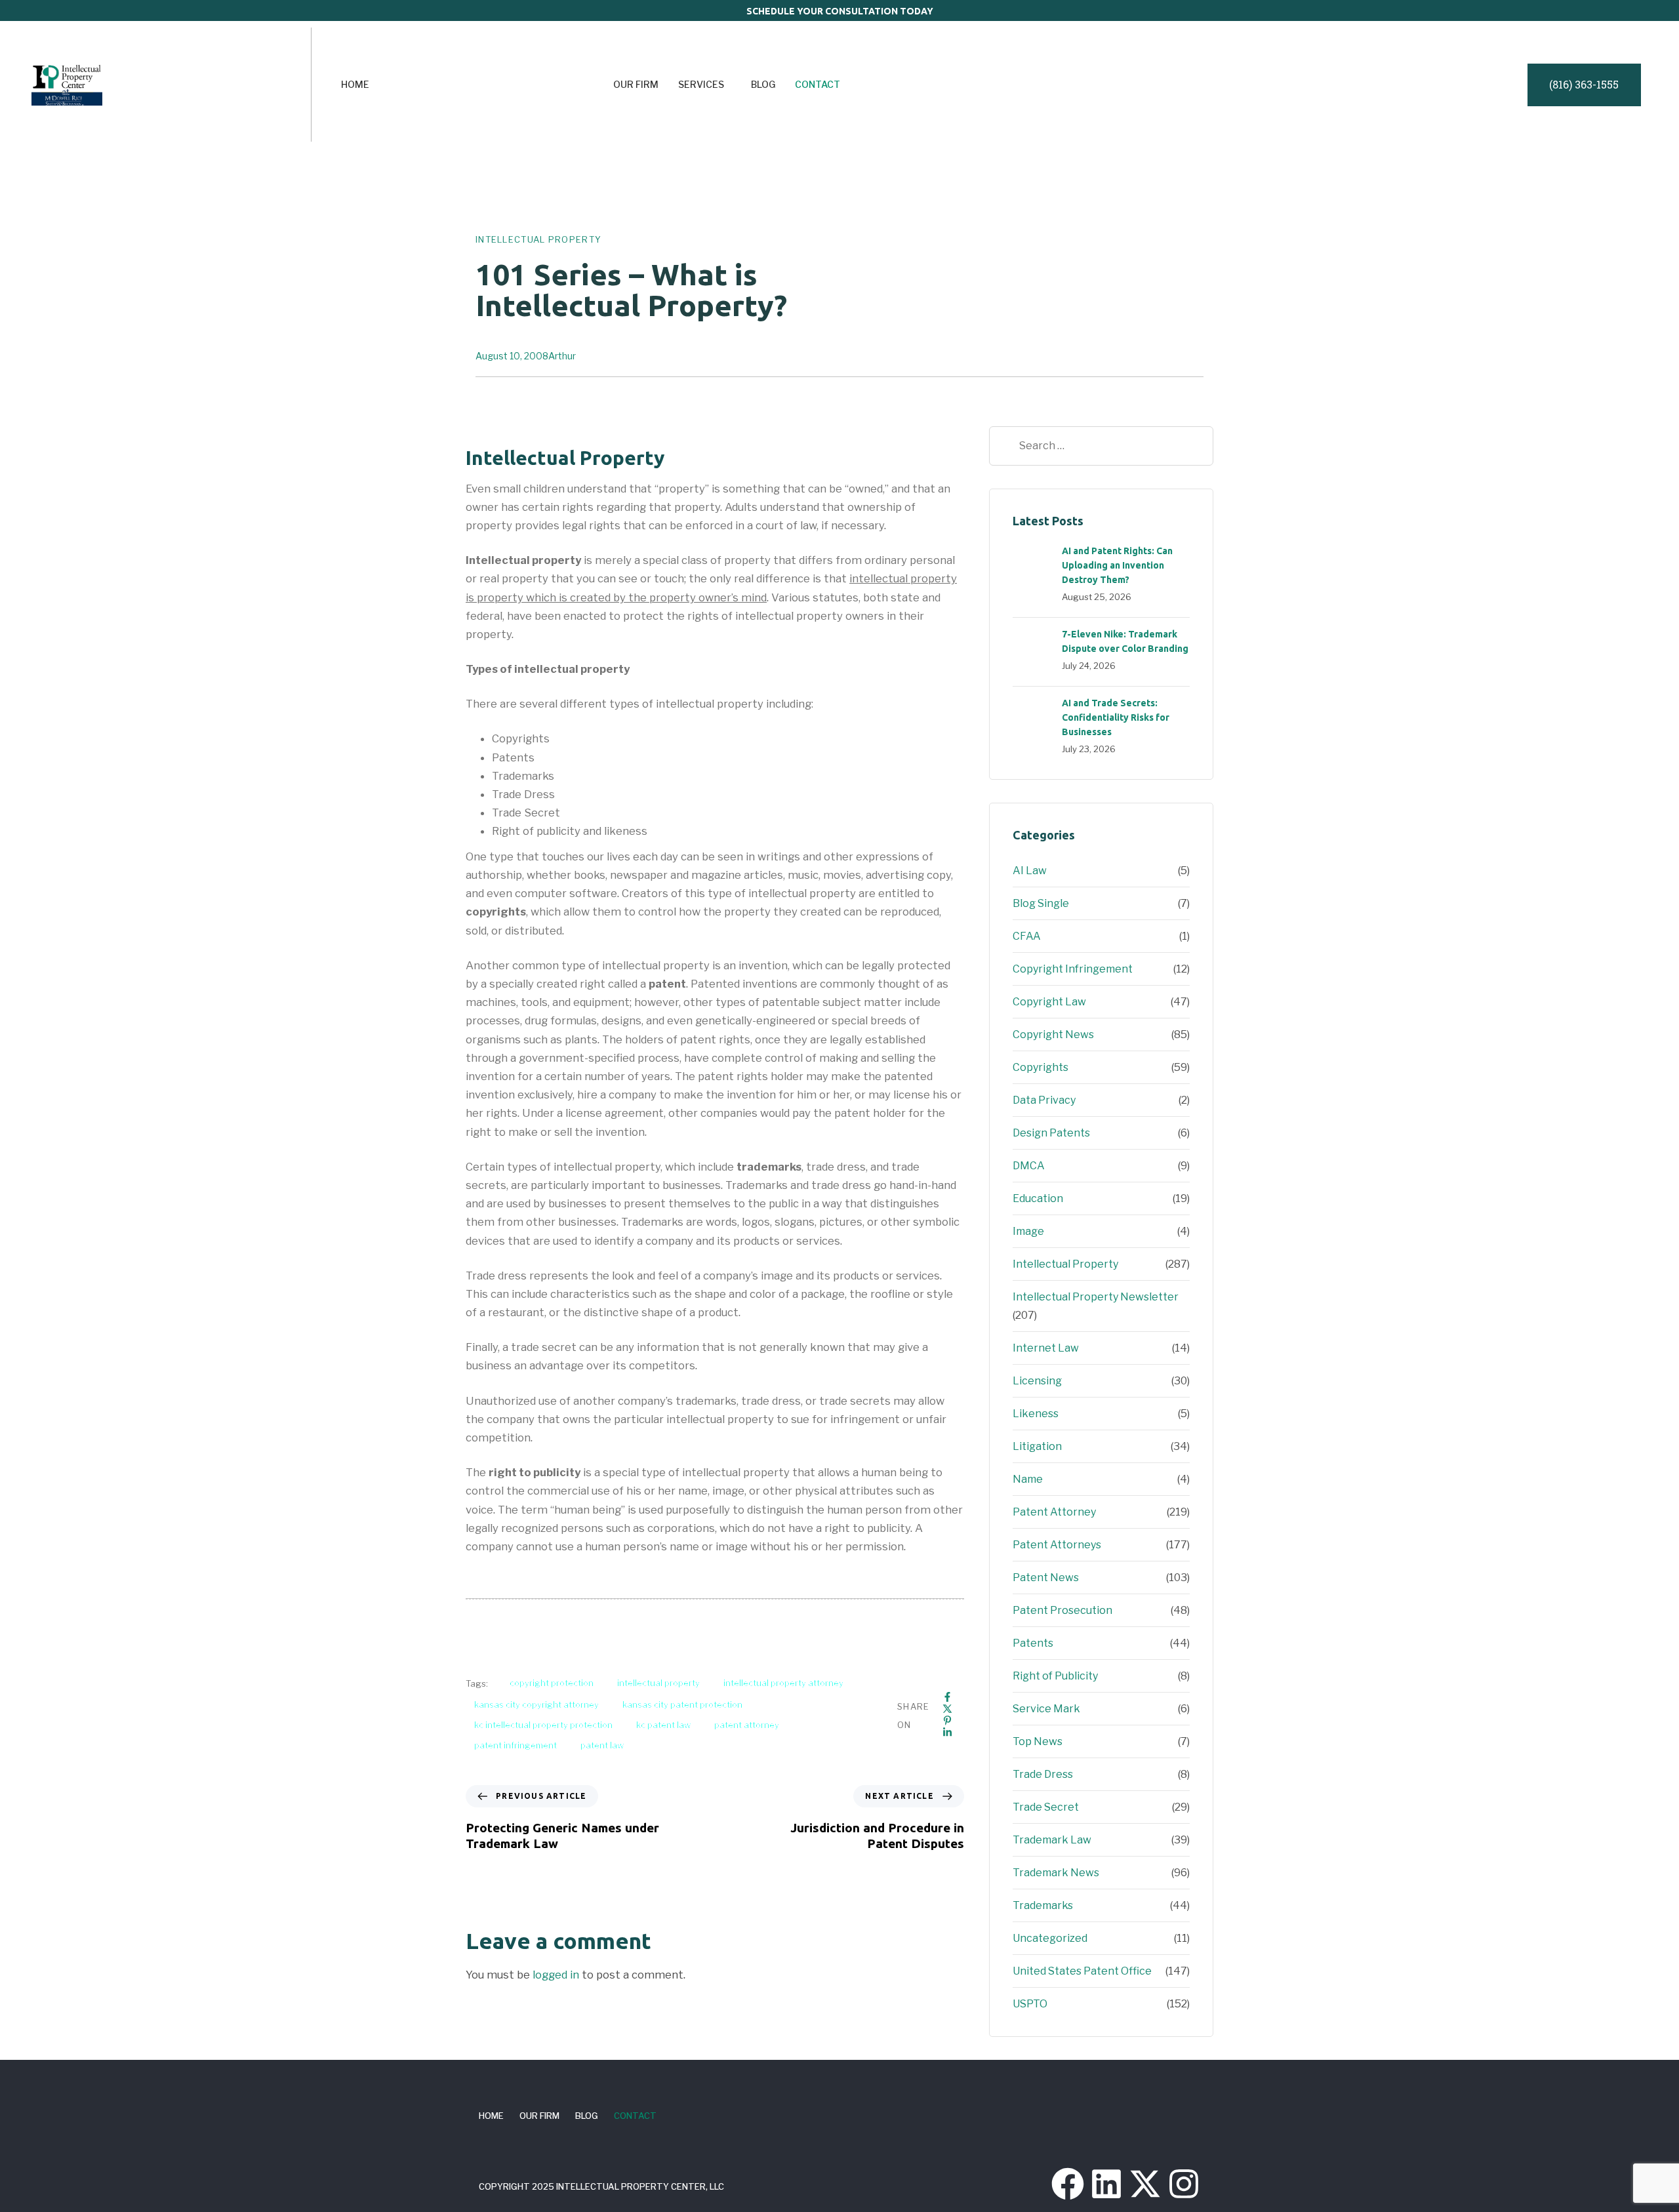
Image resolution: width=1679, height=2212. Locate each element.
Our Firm (636, 84)
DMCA (1029, 1166)
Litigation (1037, 1446)
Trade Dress (1043, 1774)
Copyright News (1053, 1035)
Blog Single (1041, 903)
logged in (556, 1975)
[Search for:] (1101, 446)
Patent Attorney (1054, 1512)
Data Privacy (1044, 1100)
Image (1028, 1231)
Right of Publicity (1055, 1676)
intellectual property (658, 1683)
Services (701, 84)
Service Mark (1046, 1709)
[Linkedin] (947, 1732)
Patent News (1046, 1578)
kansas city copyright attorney (536, 1704)
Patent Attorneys (1057, 1545)
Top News (1038, 1741)
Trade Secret (1046, 1807)
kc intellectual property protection (543, 1725)
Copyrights (1041, 1067)
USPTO (1030, 2004)
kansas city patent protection (682, 1704)
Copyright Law (1049, 1002)
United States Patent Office (1082, 1971)
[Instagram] (1184, 2184)
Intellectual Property (538, 239)
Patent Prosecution (1062, 1610)
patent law (602, 1745)
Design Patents (1051, 1133)
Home (355, 84)
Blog (763, 84)
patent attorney (747, 1725)
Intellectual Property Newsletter (1096, 1297)
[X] (947, 1709)
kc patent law (663, 1725)
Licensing (1037, 1381)
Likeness (1036, 1414)
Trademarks (1043, 1905)
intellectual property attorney (783, 1683)
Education (1038, 1198)
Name (1028, 1479)
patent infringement (516, 1745)
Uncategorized (1050, 1938)
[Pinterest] (947, 1720)
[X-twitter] (1145, 2184)
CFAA (1027, 936)
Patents (1033, 1643)
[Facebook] (947, 1697)
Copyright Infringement (1073, 969)
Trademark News (1056, 1873)
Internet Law (1046, 1348)
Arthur (562, 356)
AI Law (1030, 871)
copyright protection (552, 1683)
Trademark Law (1052, 1840)
